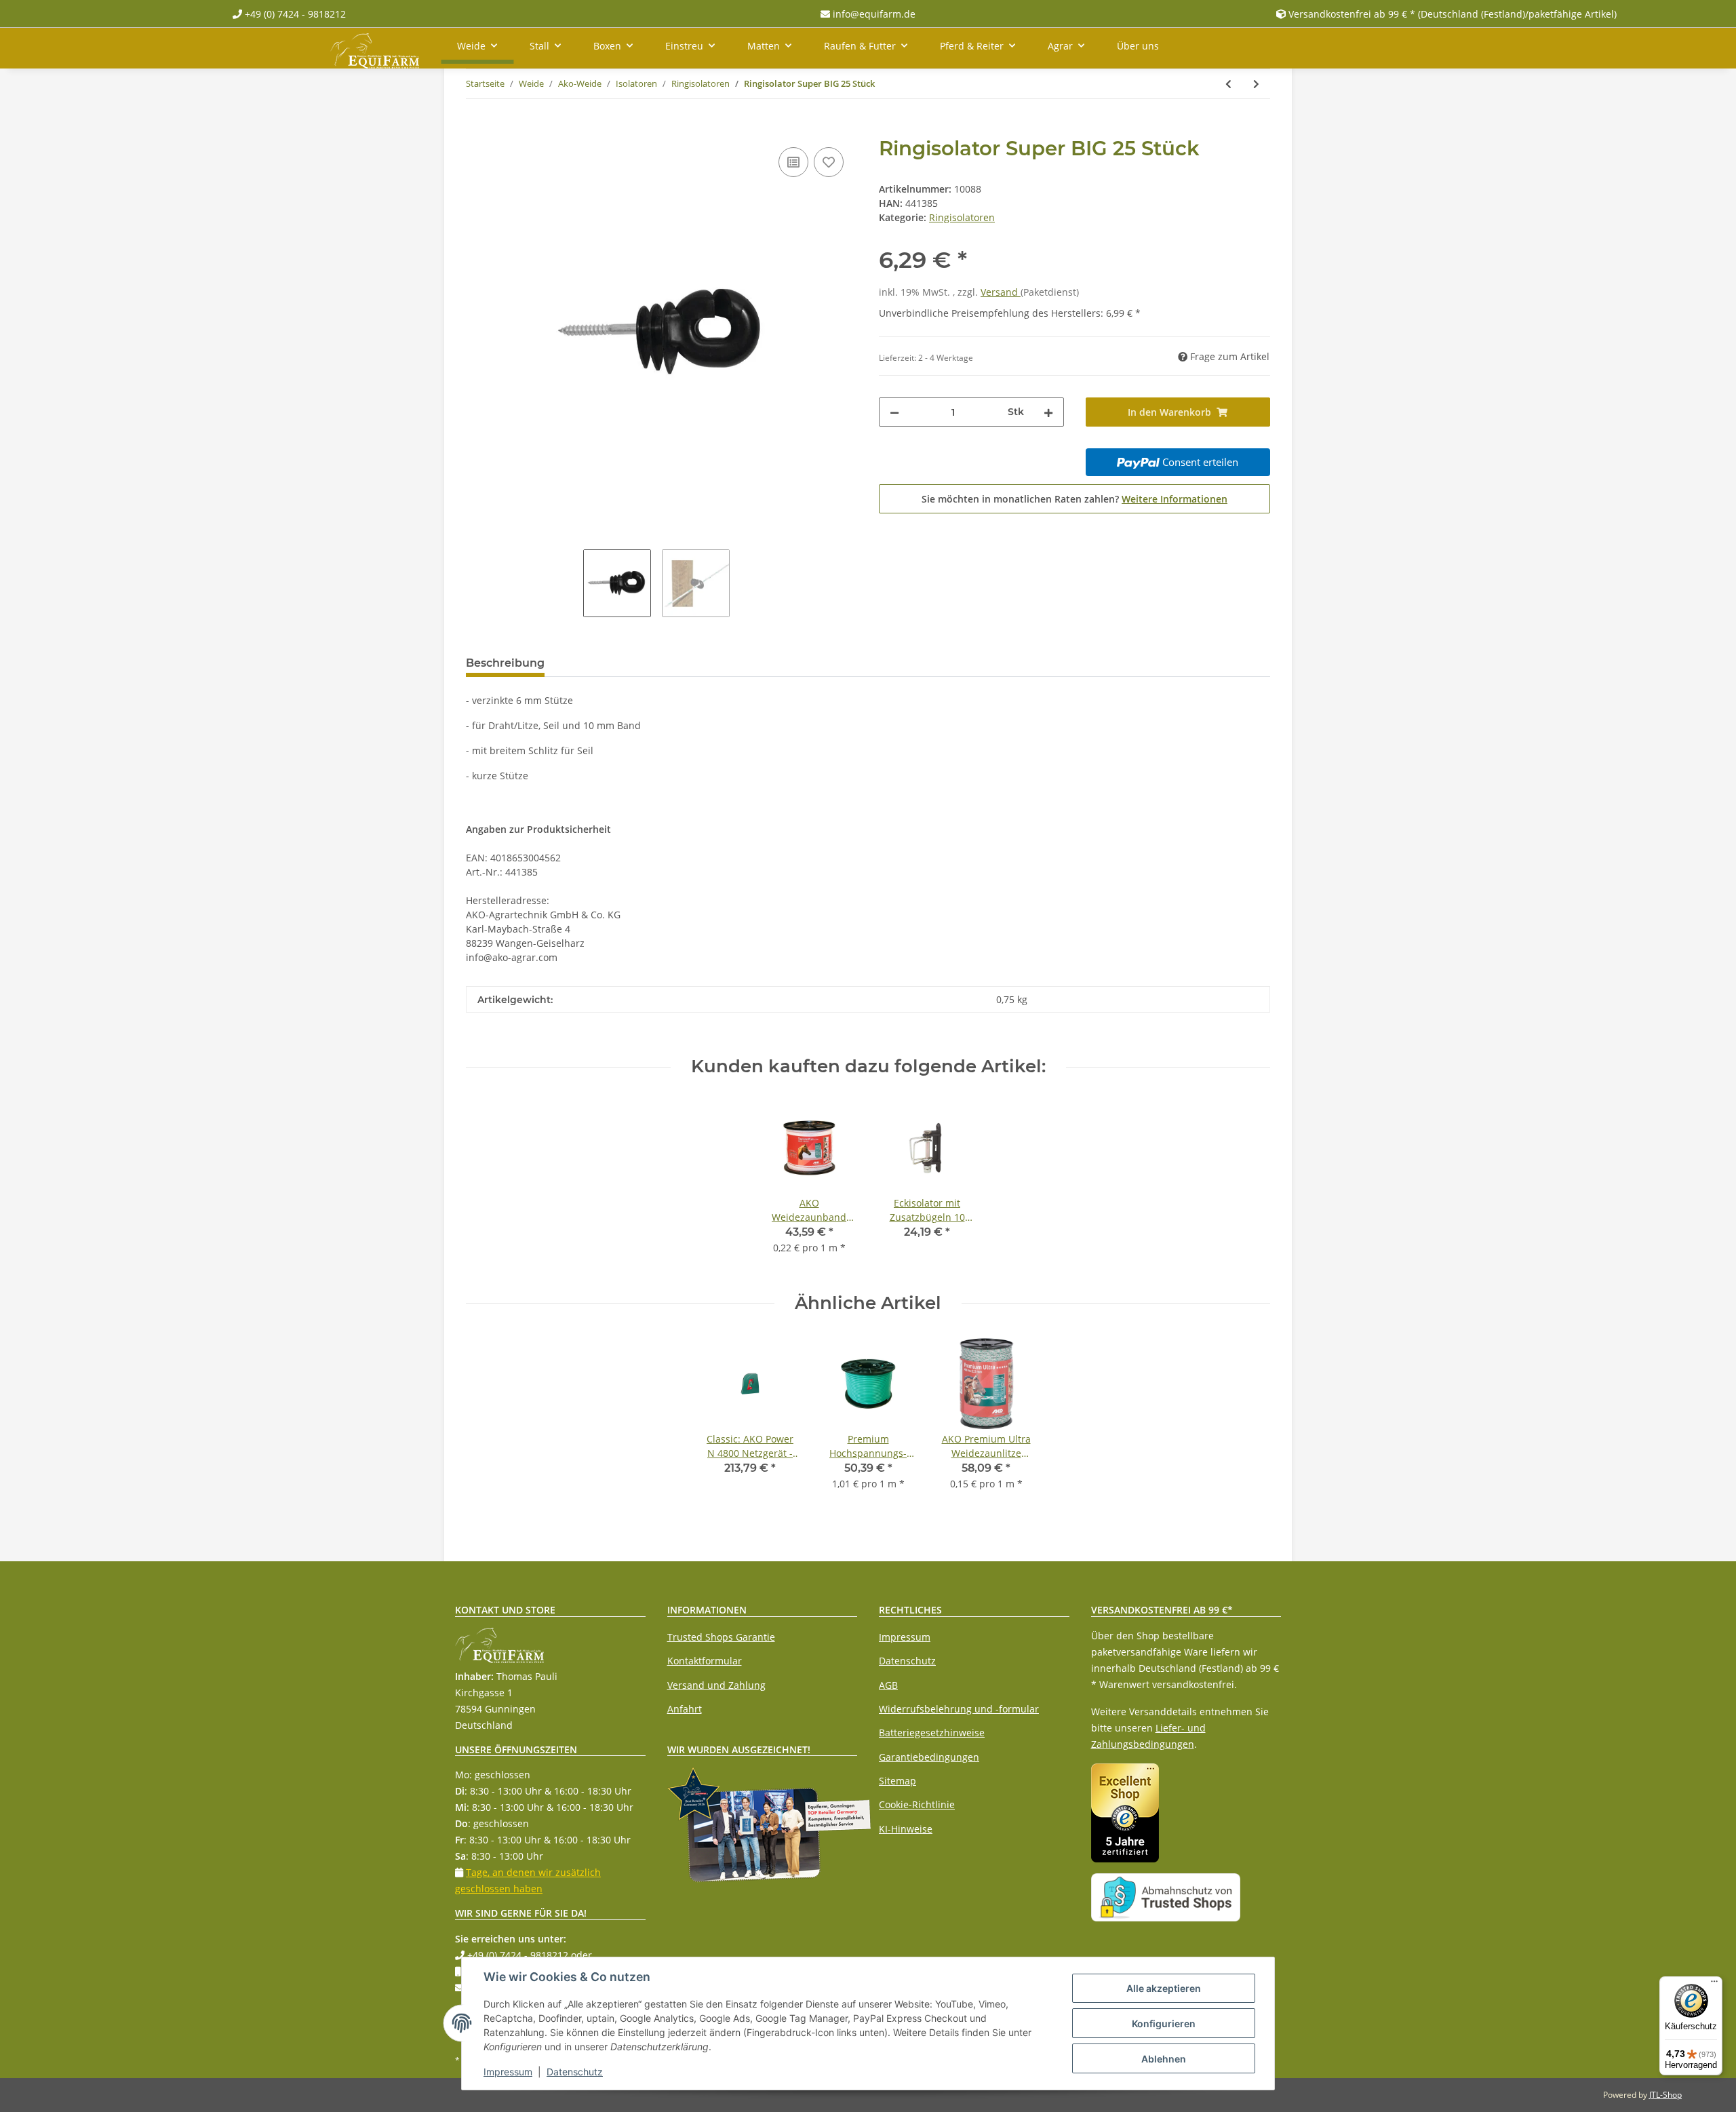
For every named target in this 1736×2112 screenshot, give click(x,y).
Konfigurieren (1164, 2023)
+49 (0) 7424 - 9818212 (294, 14)
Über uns (1138, 46)
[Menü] (1714, 1984)
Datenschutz (907, 1661)
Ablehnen (1164, 2059)
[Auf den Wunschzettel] (829, 162)
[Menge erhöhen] (1048, 412)
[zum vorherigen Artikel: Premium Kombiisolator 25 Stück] (1228, 84)
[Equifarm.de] (375, 48)
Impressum (905, 1637)
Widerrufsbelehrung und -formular (959, 1709)
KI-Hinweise (906, 1829)
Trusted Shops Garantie (721, 1637)
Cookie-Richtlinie (917, 1804)
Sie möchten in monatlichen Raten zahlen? (1074, 499)
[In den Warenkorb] (477, 129)
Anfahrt (685, 1709)
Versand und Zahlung (716, 1685)
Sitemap (897, 1781)
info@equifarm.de (873, 14)
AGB (888, 1685)
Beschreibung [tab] (505, 663)
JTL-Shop (1665, 2095)
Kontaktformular (705, 1661)
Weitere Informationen (1175, 499)
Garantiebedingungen (929, 1757)
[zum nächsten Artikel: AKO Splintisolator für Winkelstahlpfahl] (1256, 84)
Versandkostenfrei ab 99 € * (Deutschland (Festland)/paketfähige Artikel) (1453, 14)
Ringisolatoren (962, 217)
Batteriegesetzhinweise (932, 1733)
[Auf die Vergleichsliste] (793, 162)
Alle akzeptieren (1164, 1988)
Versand (1001, 292)
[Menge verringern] (894, 412)
